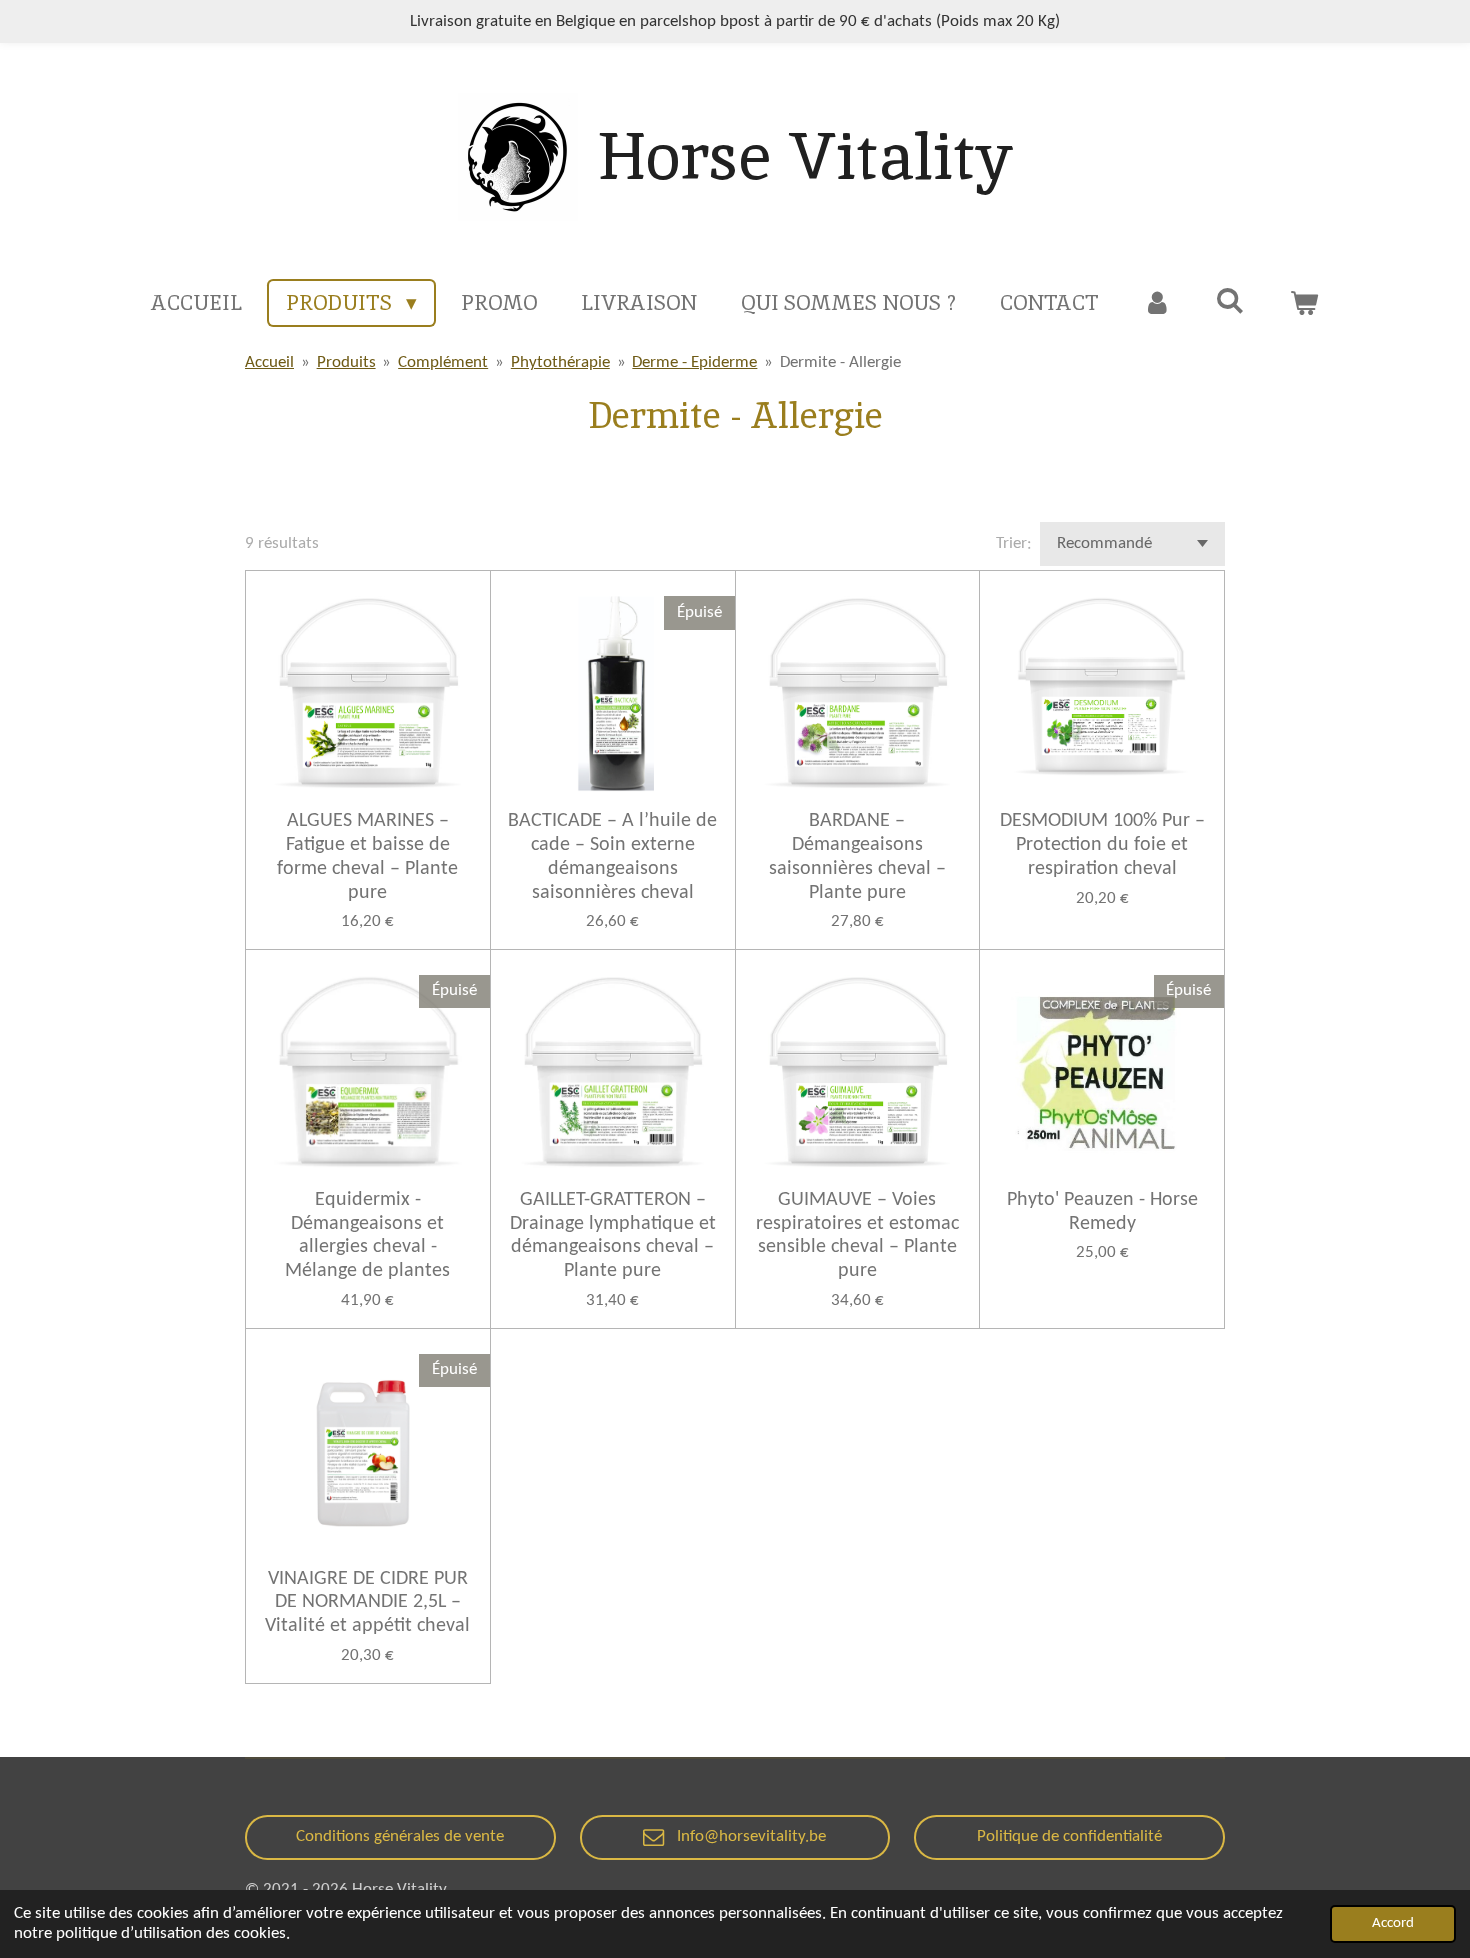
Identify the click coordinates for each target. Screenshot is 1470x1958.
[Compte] (1157, 303)
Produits (346, 362)
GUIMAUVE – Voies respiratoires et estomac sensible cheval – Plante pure (857, 1235)
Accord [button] (1393, 1923)
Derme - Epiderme (694, 362)
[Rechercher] (1230, 300)
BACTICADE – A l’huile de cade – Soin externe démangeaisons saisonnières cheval (612, 856)
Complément (443, 362)
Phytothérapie (560, 362)
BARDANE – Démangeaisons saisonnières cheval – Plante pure (857, 856)
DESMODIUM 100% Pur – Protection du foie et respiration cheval (1102, 845)
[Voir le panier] (1303, 303)
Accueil (269, 362)
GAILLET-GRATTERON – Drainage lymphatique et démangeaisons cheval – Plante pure (613, 1235)
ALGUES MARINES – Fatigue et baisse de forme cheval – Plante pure (367, 856)
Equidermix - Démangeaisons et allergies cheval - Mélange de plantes (367, 1235)
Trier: (1014, 543)
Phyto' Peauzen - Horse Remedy (1102, 1212)
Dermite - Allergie (840, 362)
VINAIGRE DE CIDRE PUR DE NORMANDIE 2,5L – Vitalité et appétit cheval (367, 1603)
